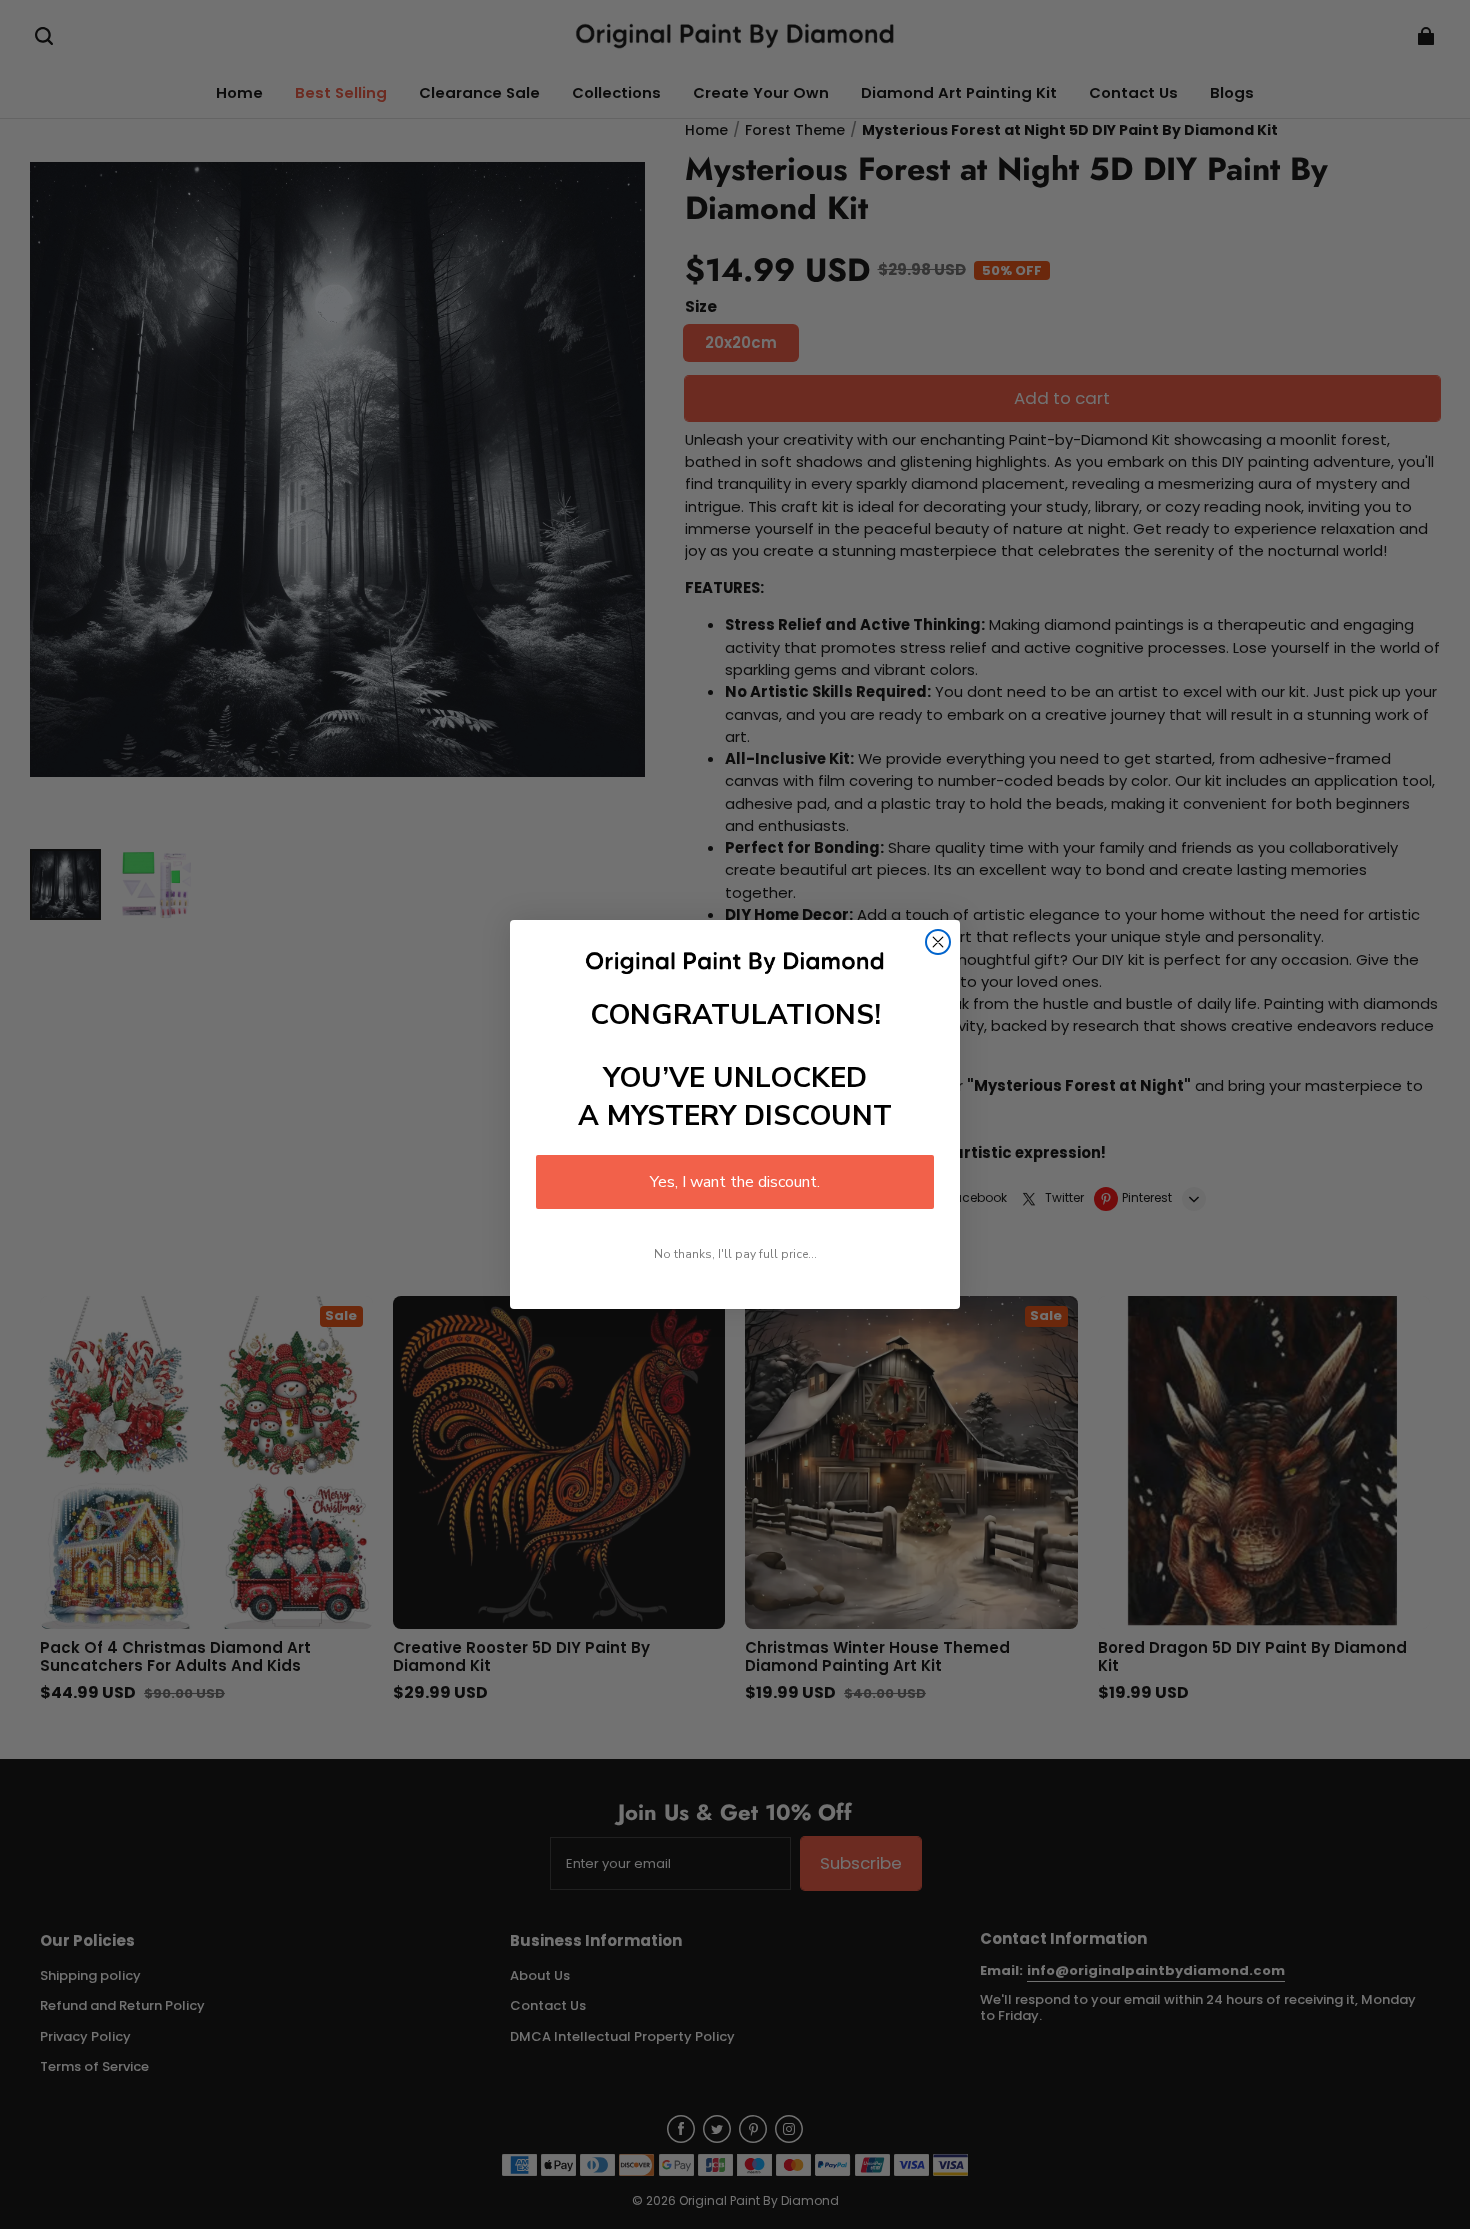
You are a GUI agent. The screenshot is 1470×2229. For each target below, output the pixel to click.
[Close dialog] (938, 942)
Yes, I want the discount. (735, 1182)
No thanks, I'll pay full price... (735, 1254)
